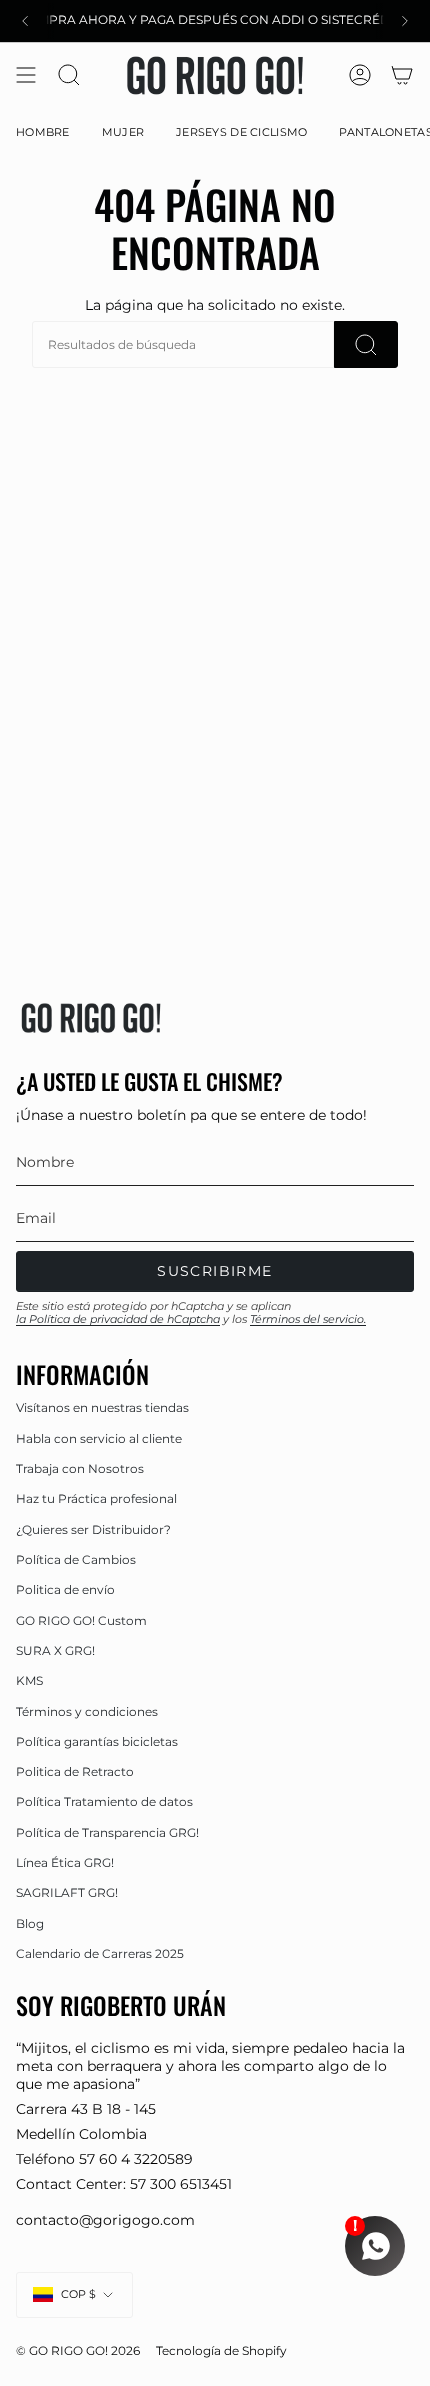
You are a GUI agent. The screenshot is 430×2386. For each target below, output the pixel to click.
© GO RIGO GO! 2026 (78, 2351)
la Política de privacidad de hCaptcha (118, 1319)
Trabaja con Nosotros (80, 1468)
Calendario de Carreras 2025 (100, 1953)
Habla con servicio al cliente (99, 1438)
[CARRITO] (402, 75)
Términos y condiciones (87, 1711)
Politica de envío (65, 1589)
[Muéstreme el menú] (26, 75)
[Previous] (25, 21)
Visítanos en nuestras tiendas (102, 1407)
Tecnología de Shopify (221, 2351)
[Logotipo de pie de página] (91, 1018)
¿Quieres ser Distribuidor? (93, 1529)
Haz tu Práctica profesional (96, 1498)
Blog (30, 1923)
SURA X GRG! (55, 1650)
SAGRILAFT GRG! (67, 1892)
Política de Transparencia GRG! (107, 1832)
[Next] (405, 21)
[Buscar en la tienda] (366, 344)
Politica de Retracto (75, 1771)
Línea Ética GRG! (65, 1862)
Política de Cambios (76, 1559)
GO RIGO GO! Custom (81, 1620)
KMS (29, 1680)
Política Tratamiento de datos (104, 1801)
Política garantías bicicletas (97, 1741)
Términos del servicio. (308, 1319)
